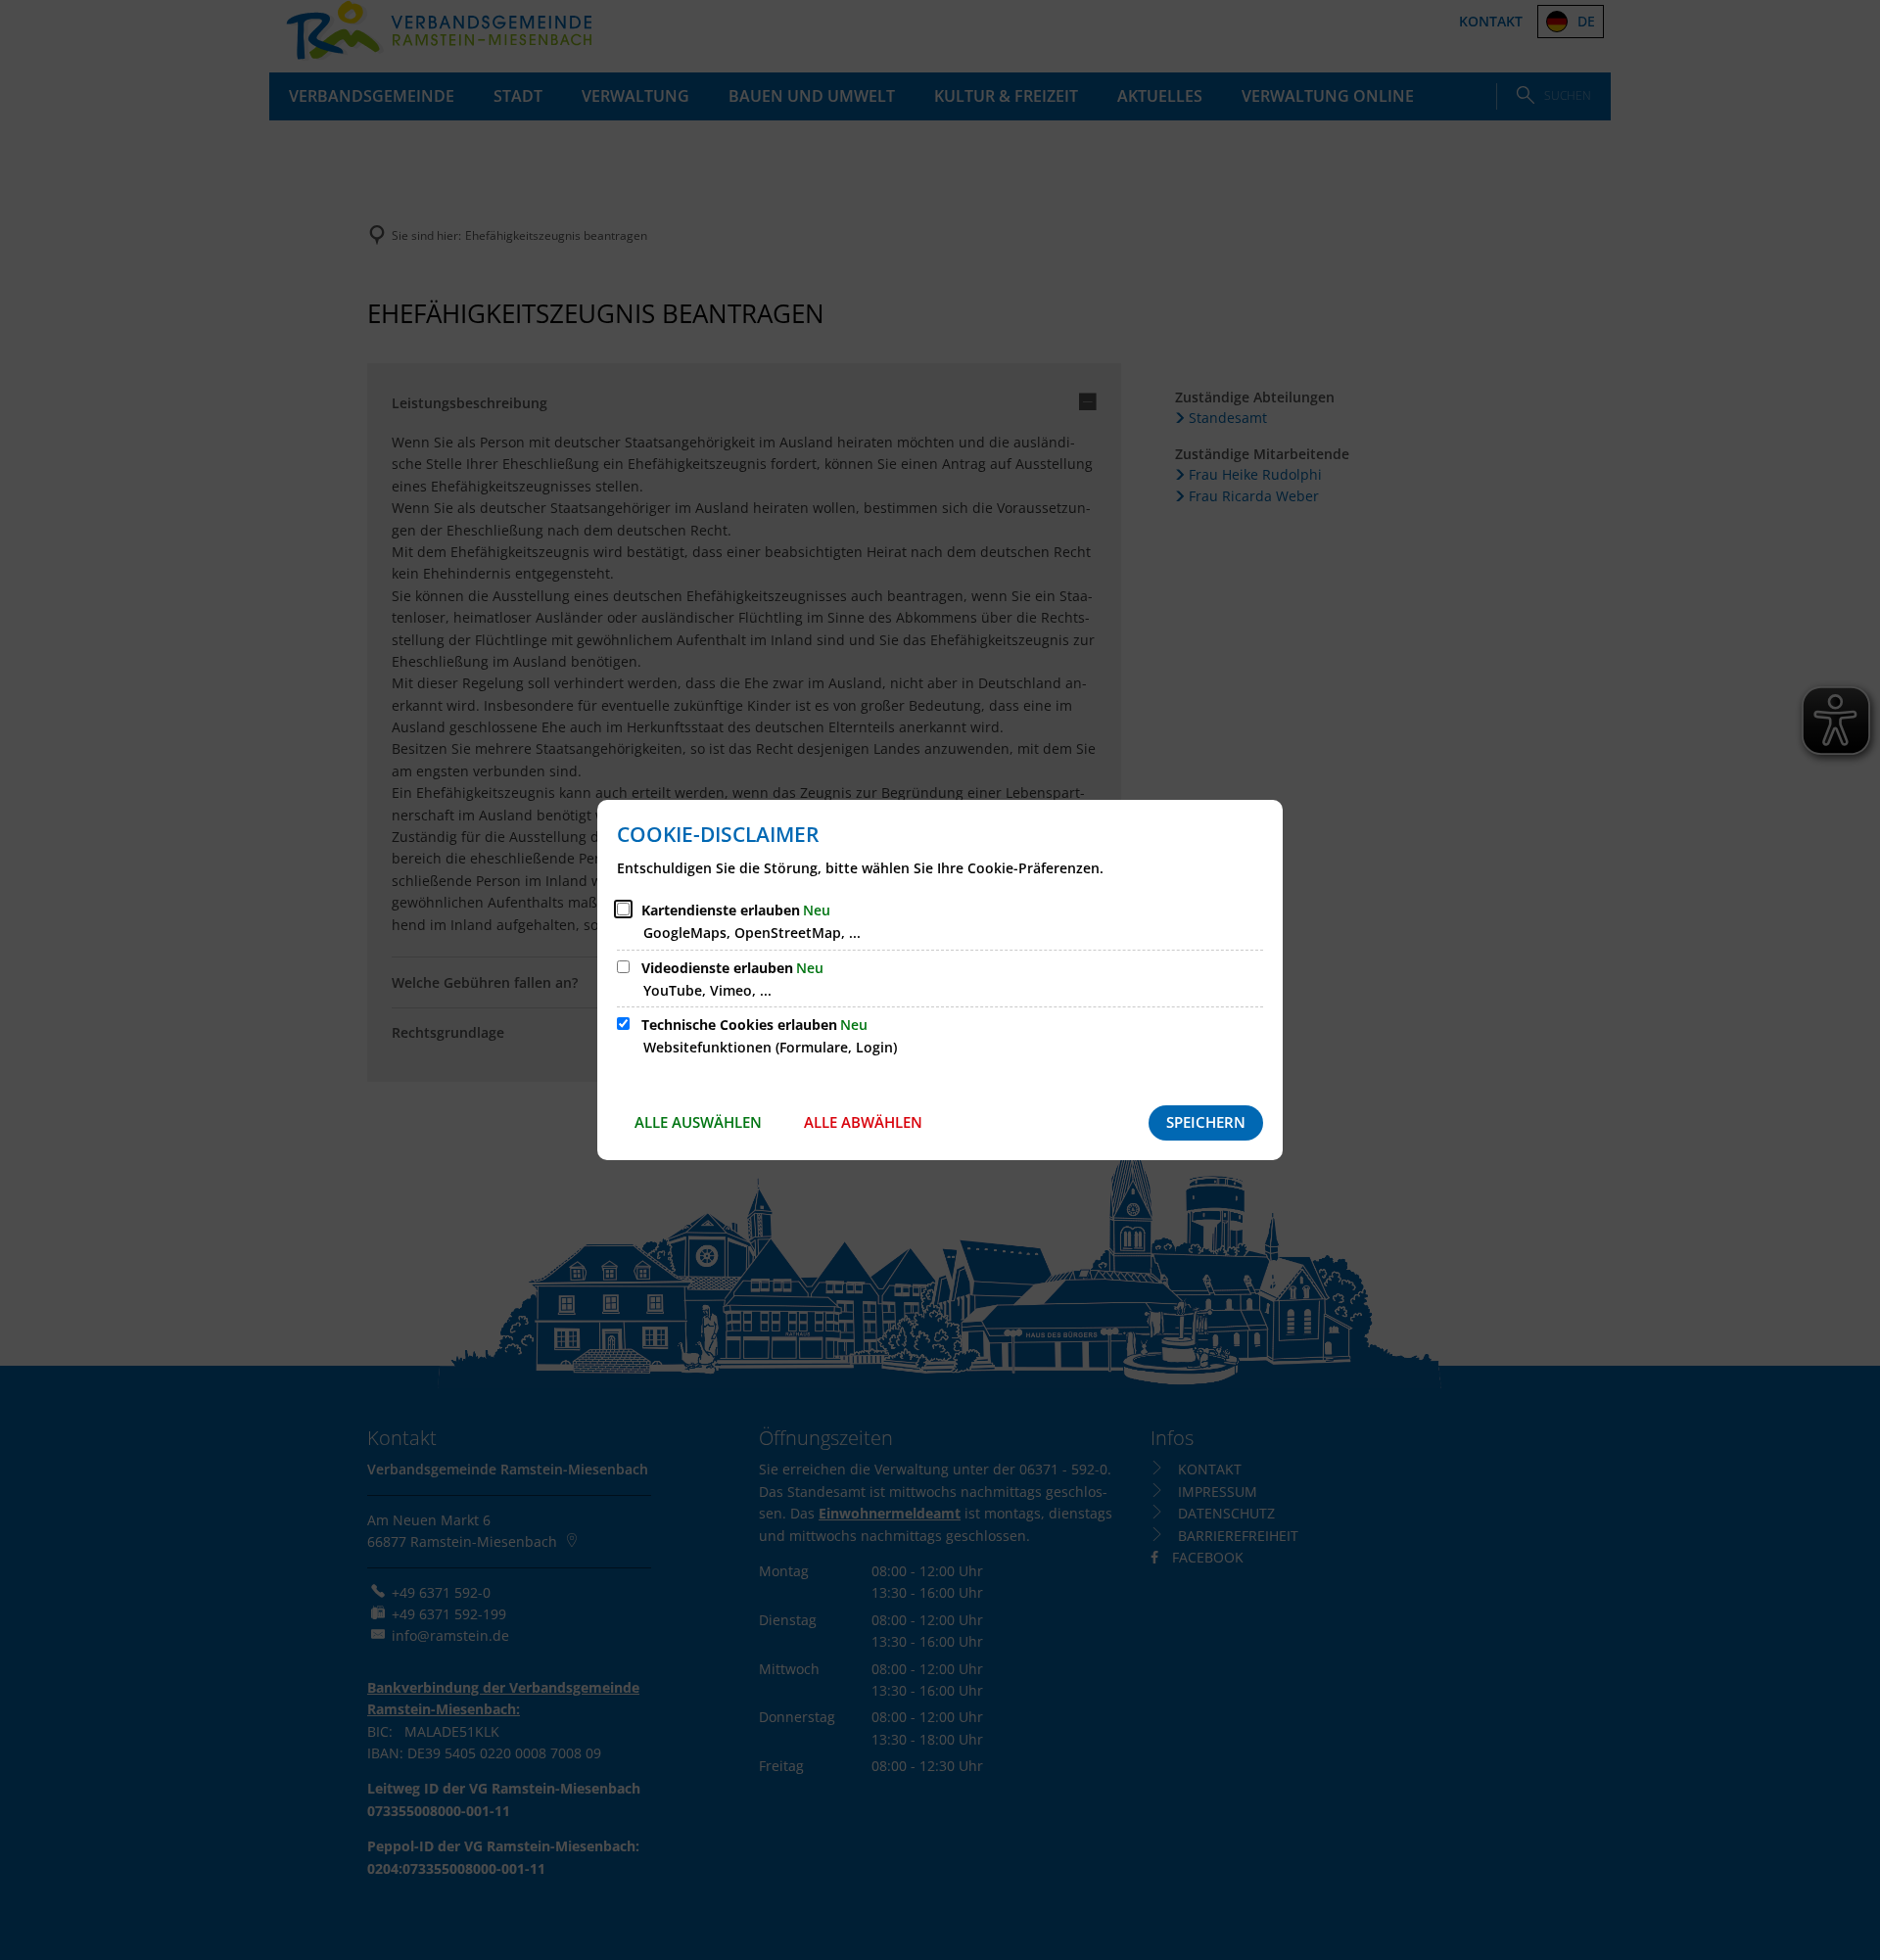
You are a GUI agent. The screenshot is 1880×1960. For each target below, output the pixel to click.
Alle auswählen (698, 1122)
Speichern (1206, 1122)
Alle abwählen (863, 1122)
